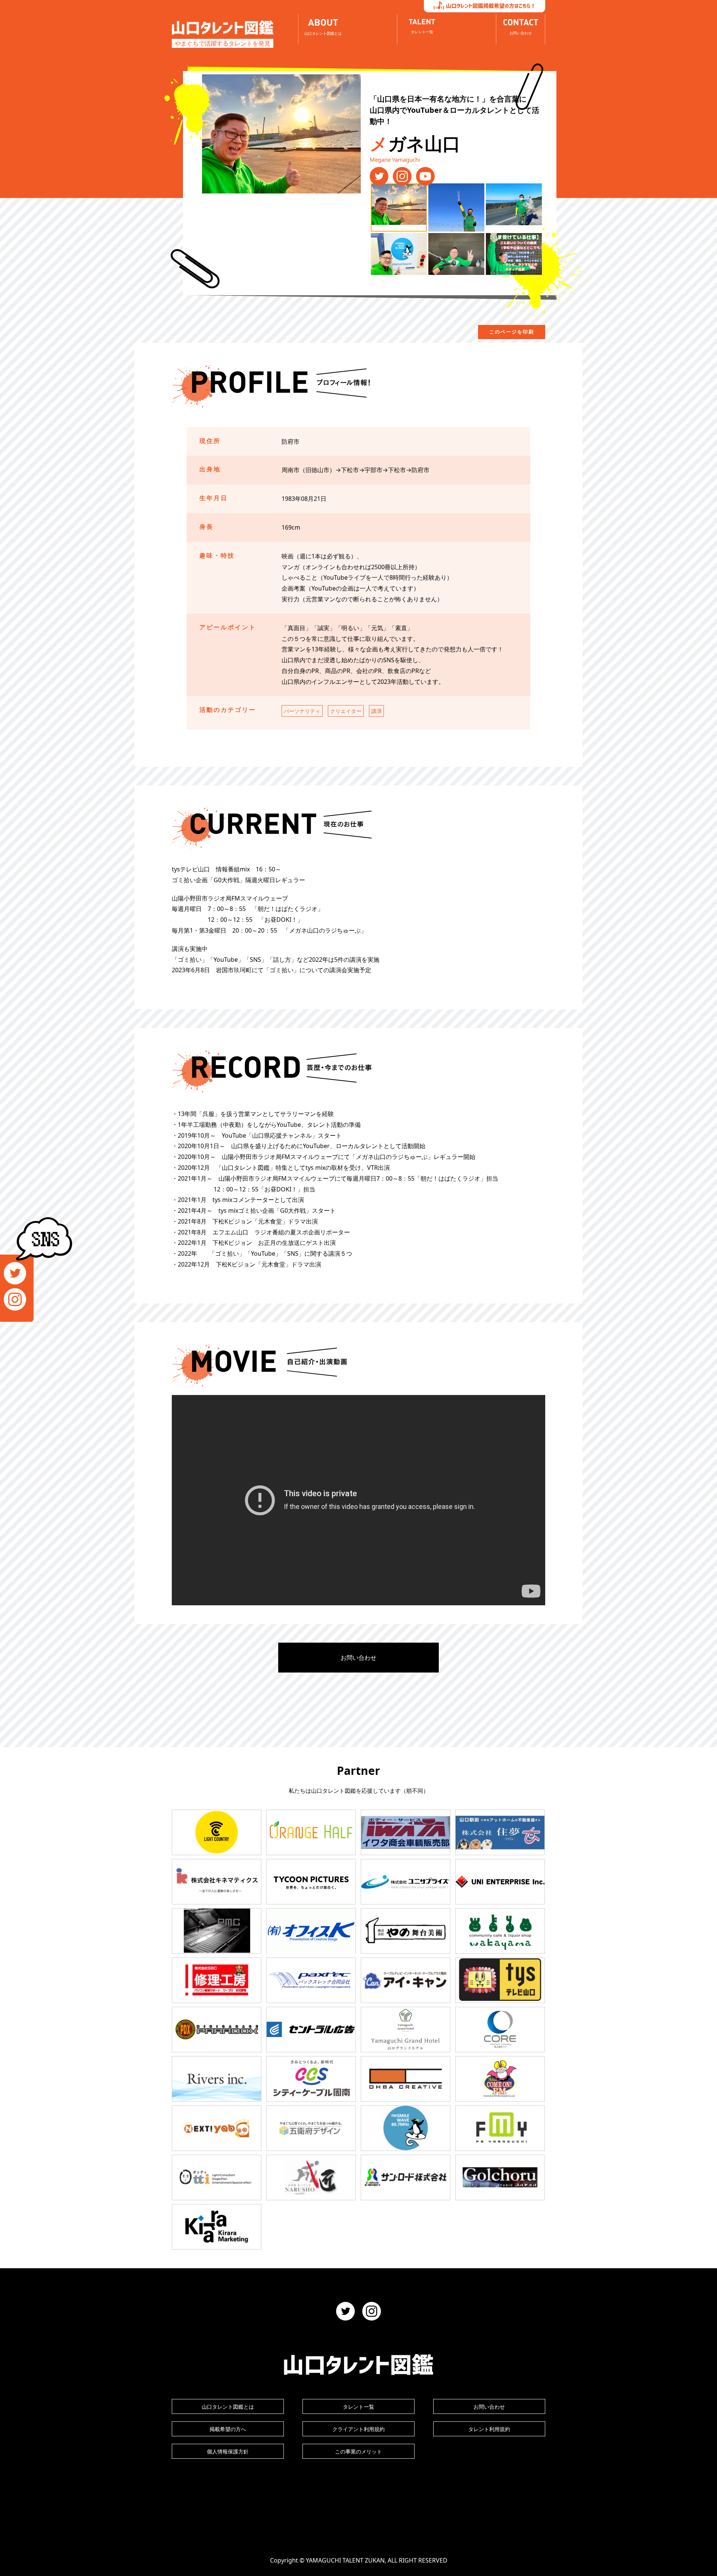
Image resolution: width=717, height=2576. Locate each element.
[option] (281, 134)
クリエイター (346, 711)
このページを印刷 (512, 332)
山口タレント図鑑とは (228, 2407)
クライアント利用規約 (358, 2429)
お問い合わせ (358, 1658)
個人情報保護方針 (228, 2451)
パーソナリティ (302, 711)
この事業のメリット (358, 2451)
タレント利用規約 (489, 2429)
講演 (376, 711)
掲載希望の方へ (228, 2429)
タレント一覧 (358, 2407)
